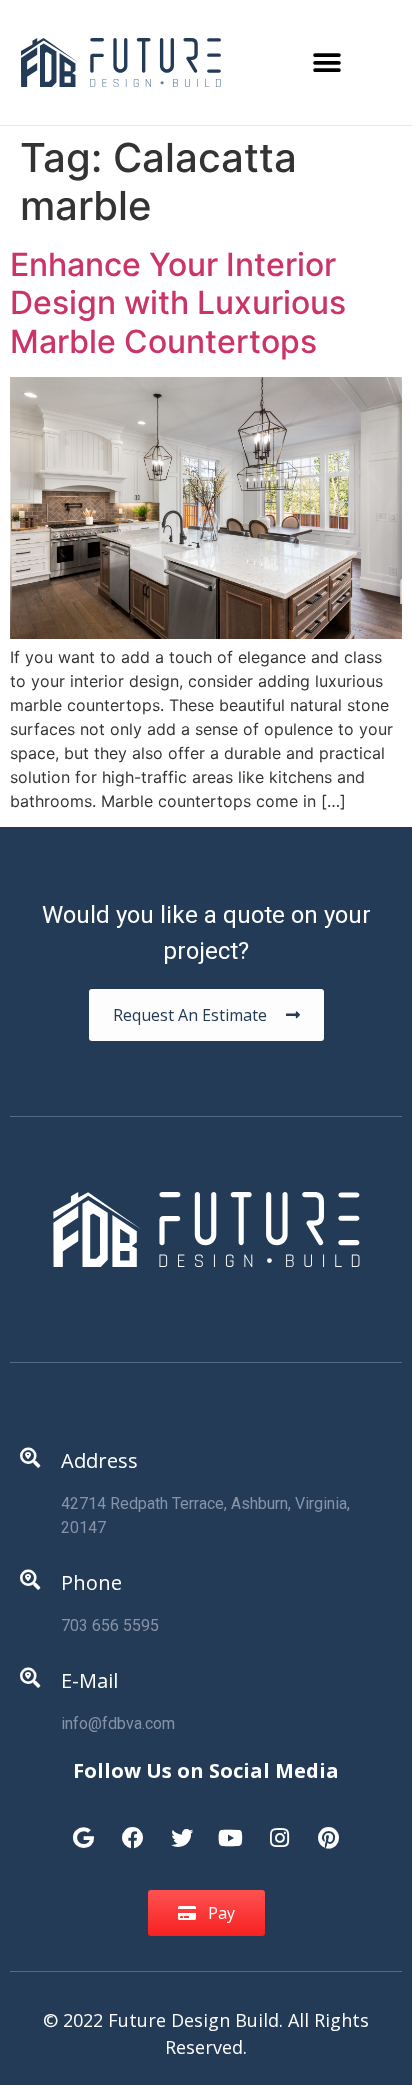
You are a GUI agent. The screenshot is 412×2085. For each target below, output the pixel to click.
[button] (326, 62)
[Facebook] (133, 1828)
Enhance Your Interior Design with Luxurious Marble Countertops (178, 303)
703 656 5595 (110, 1625)
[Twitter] (182, 1828)
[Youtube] (231, 1828)
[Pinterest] (329, 1828)
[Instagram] (280, 1828)
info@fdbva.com (118, 1723)
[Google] (84, 1828)
